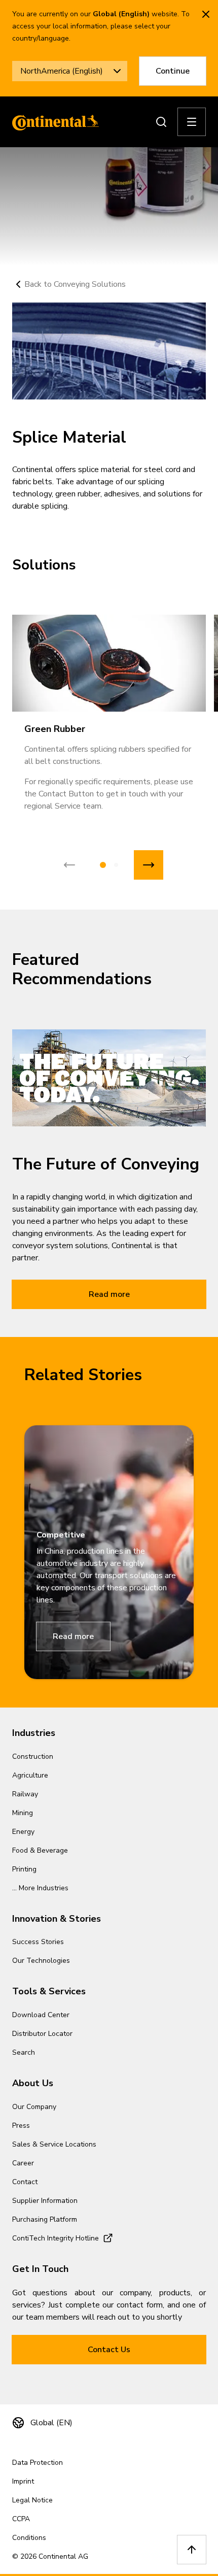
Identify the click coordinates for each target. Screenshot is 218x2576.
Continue (173, 71)
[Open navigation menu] (192, 122)
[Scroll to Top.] (192, 2550)
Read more (109, 1294)
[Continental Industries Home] (53, 122)
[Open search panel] (161, 122)
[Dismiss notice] (206, 14)
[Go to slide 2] (116, 865)
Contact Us (109, 2350)
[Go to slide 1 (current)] (103, 865)
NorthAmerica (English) (62, 71)
